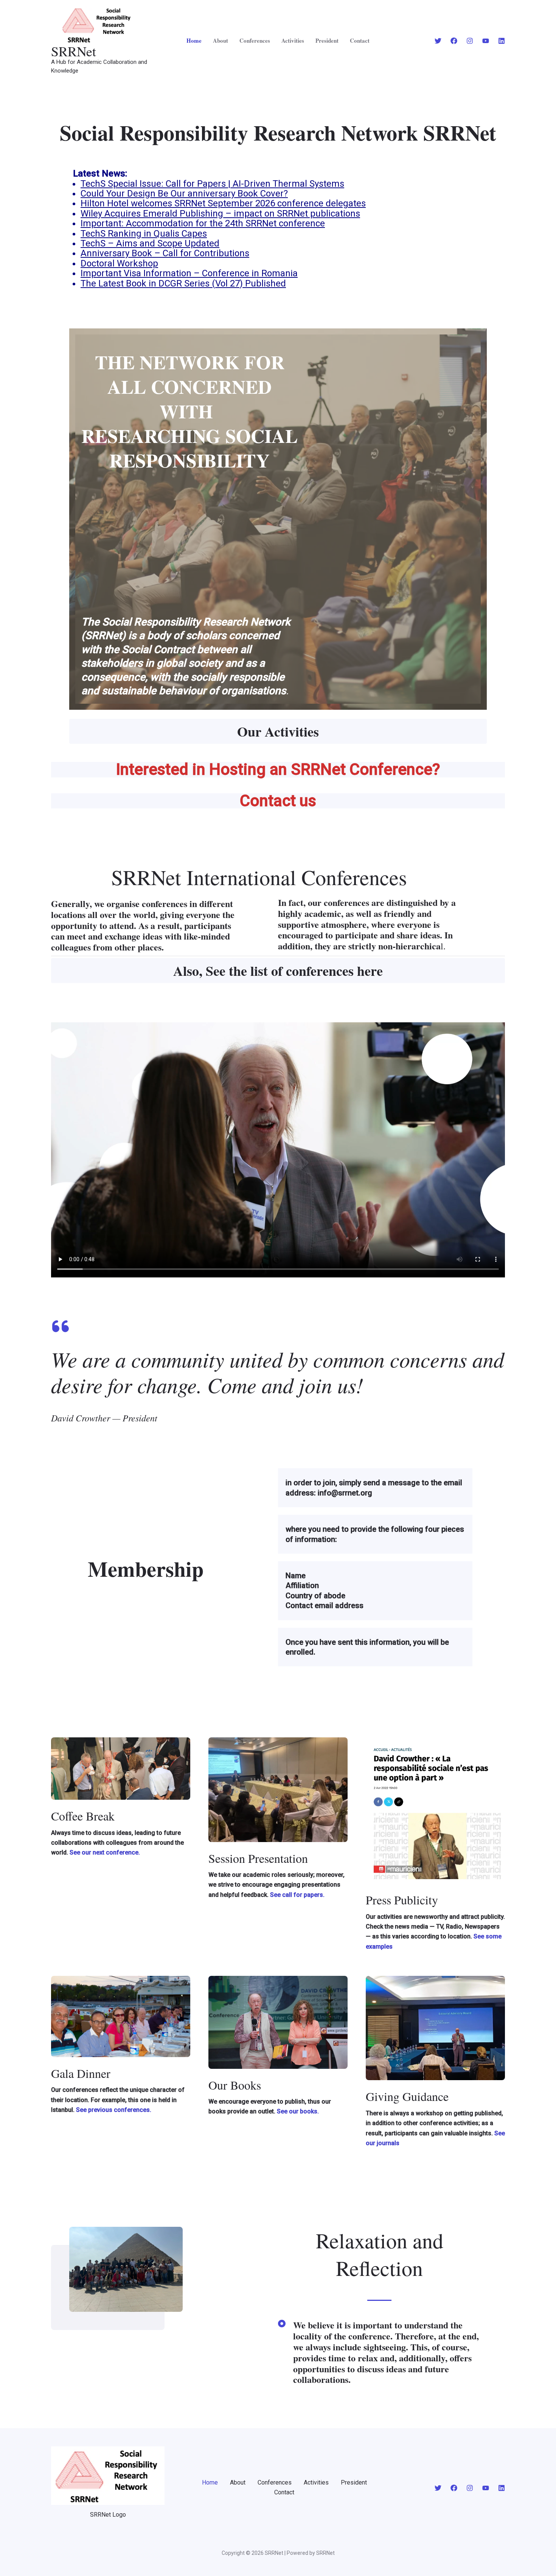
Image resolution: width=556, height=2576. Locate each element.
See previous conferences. (114, 2110)
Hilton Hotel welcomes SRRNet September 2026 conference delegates (223, 203)
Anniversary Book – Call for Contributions (165, 253)
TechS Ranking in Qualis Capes (144, 234)
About (221, 40)
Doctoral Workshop (119, 263)
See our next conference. (105, 1852)
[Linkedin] (502, 41)
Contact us (278, 801)
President (327, 40)
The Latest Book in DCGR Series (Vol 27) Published (183, 283)
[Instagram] (470, 41)
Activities (293, 40)
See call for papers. (297, 1895)
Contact (360, 40)
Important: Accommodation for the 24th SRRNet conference (203, 223)
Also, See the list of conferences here (278, 971)
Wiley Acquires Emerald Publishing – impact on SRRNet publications (220, 214)
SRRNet (74, 51)
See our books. (298, 2111)
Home (194, 40)
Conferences (255, 40)
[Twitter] (438, 41)
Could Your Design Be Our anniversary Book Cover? (184, 194)
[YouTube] (486, 41)
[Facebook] (454, 41)
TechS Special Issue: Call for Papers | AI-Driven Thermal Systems (212, 184)
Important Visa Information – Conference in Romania (189, 273)
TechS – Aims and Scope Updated (150, 243)
